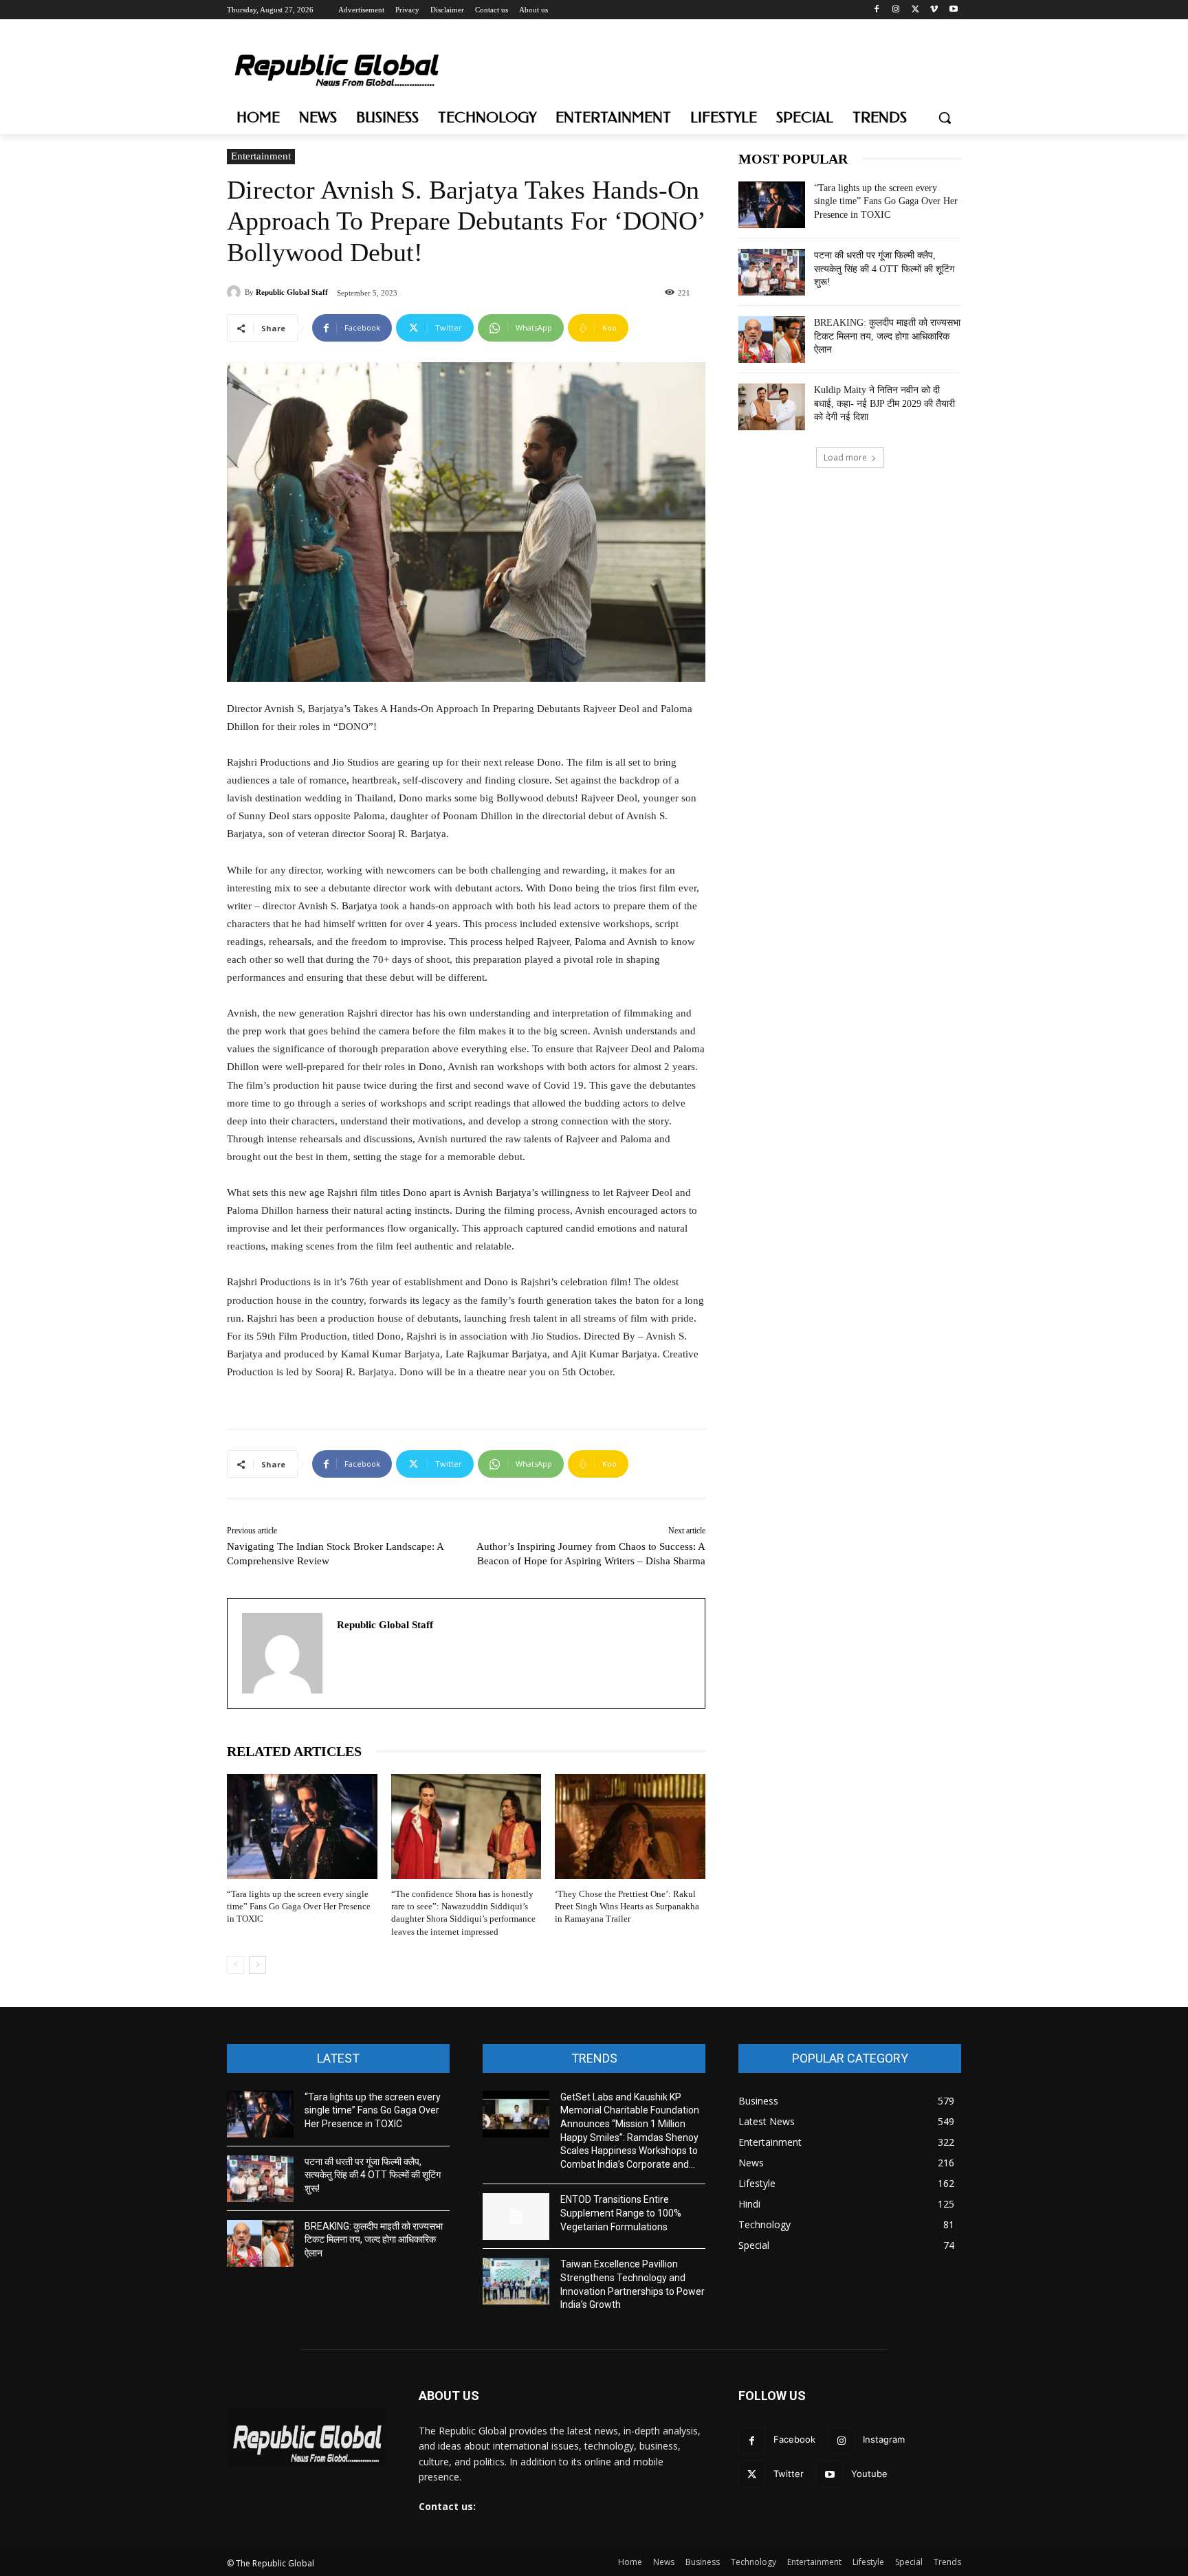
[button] (945, 118)
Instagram (884, 2439)
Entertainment (261, 156)
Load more (845, 457)
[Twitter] (915, 10)
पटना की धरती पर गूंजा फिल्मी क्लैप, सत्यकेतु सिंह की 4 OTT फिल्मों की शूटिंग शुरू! (884, 269)
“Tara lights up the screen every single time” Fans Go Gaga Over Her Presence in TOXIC (299, 1906)
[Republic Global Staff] (236, 292)
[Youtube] (953, 10)
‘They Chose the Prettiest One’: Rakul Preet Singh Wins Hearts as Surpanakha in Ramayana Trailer (627, 1906)
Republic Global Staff (292, 292)
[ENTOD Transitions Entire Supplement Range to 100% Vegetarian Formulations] (516, 2217)
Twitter (789, 2474)
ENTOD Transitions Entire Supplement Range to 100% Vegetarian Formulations (621, 2213)
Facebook (794, 2439)
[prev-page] (235, 1965)
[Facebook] (877, 10)
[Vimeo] (934, 10)
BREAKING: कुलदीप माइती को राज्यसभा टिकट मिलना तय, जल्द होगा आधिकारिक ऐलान (887, 336)
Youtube (869, 2474)
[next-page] (257, 1965)
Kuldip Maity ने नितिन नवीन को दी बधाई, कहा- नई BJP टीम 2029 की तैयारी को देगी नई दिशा (884, 403)
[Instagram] (896, 10)
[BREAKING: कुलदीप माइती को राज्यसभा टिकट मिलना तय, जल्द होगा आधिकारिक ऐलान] (772, 340)
